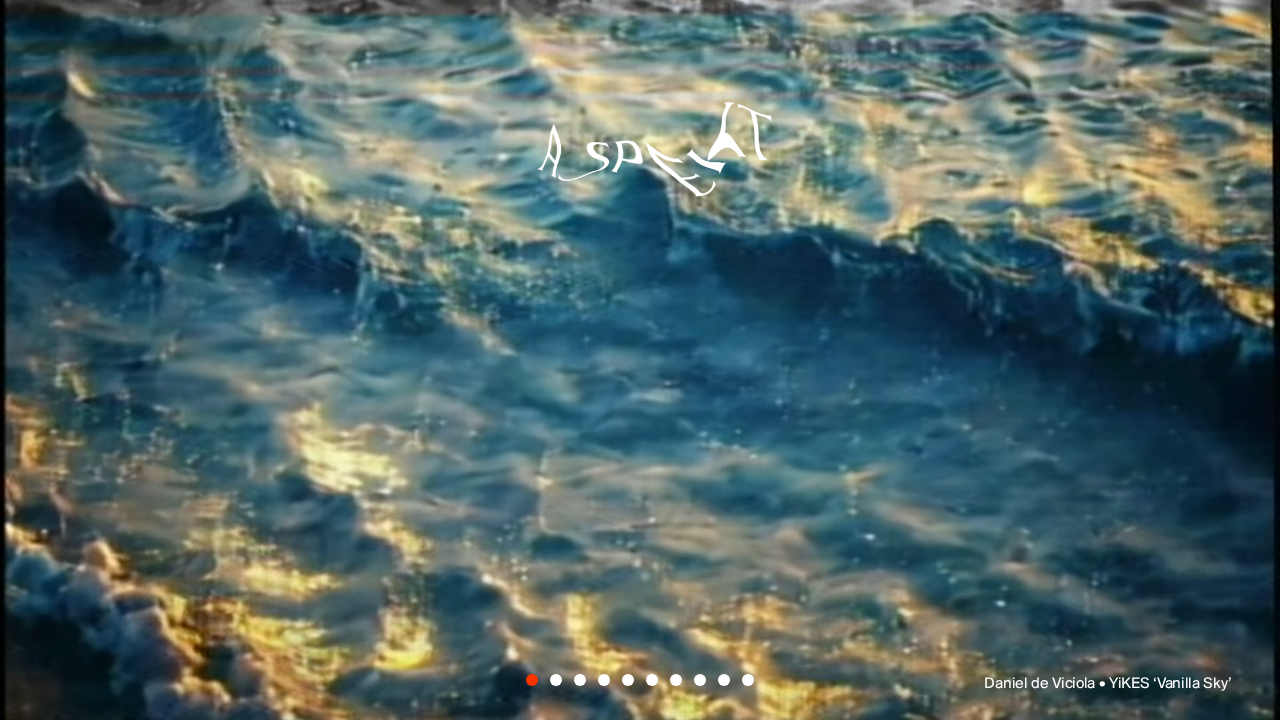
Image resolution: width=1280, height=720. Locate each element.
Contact (825, 592)
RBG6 (1061, 421)
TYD (192, 290)
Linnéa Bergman (750, 421)
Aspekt (640, 136)
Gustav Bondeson (308, 421)
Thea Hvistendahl (620, 486)
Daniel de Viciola (485, 290)
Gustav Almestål (913, 290)
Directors (441, 592)
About (638, 592)
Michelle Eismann (895, 356)
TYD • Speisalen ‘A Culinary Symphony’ (1101, 684)
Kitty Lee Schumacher (392, 356)
